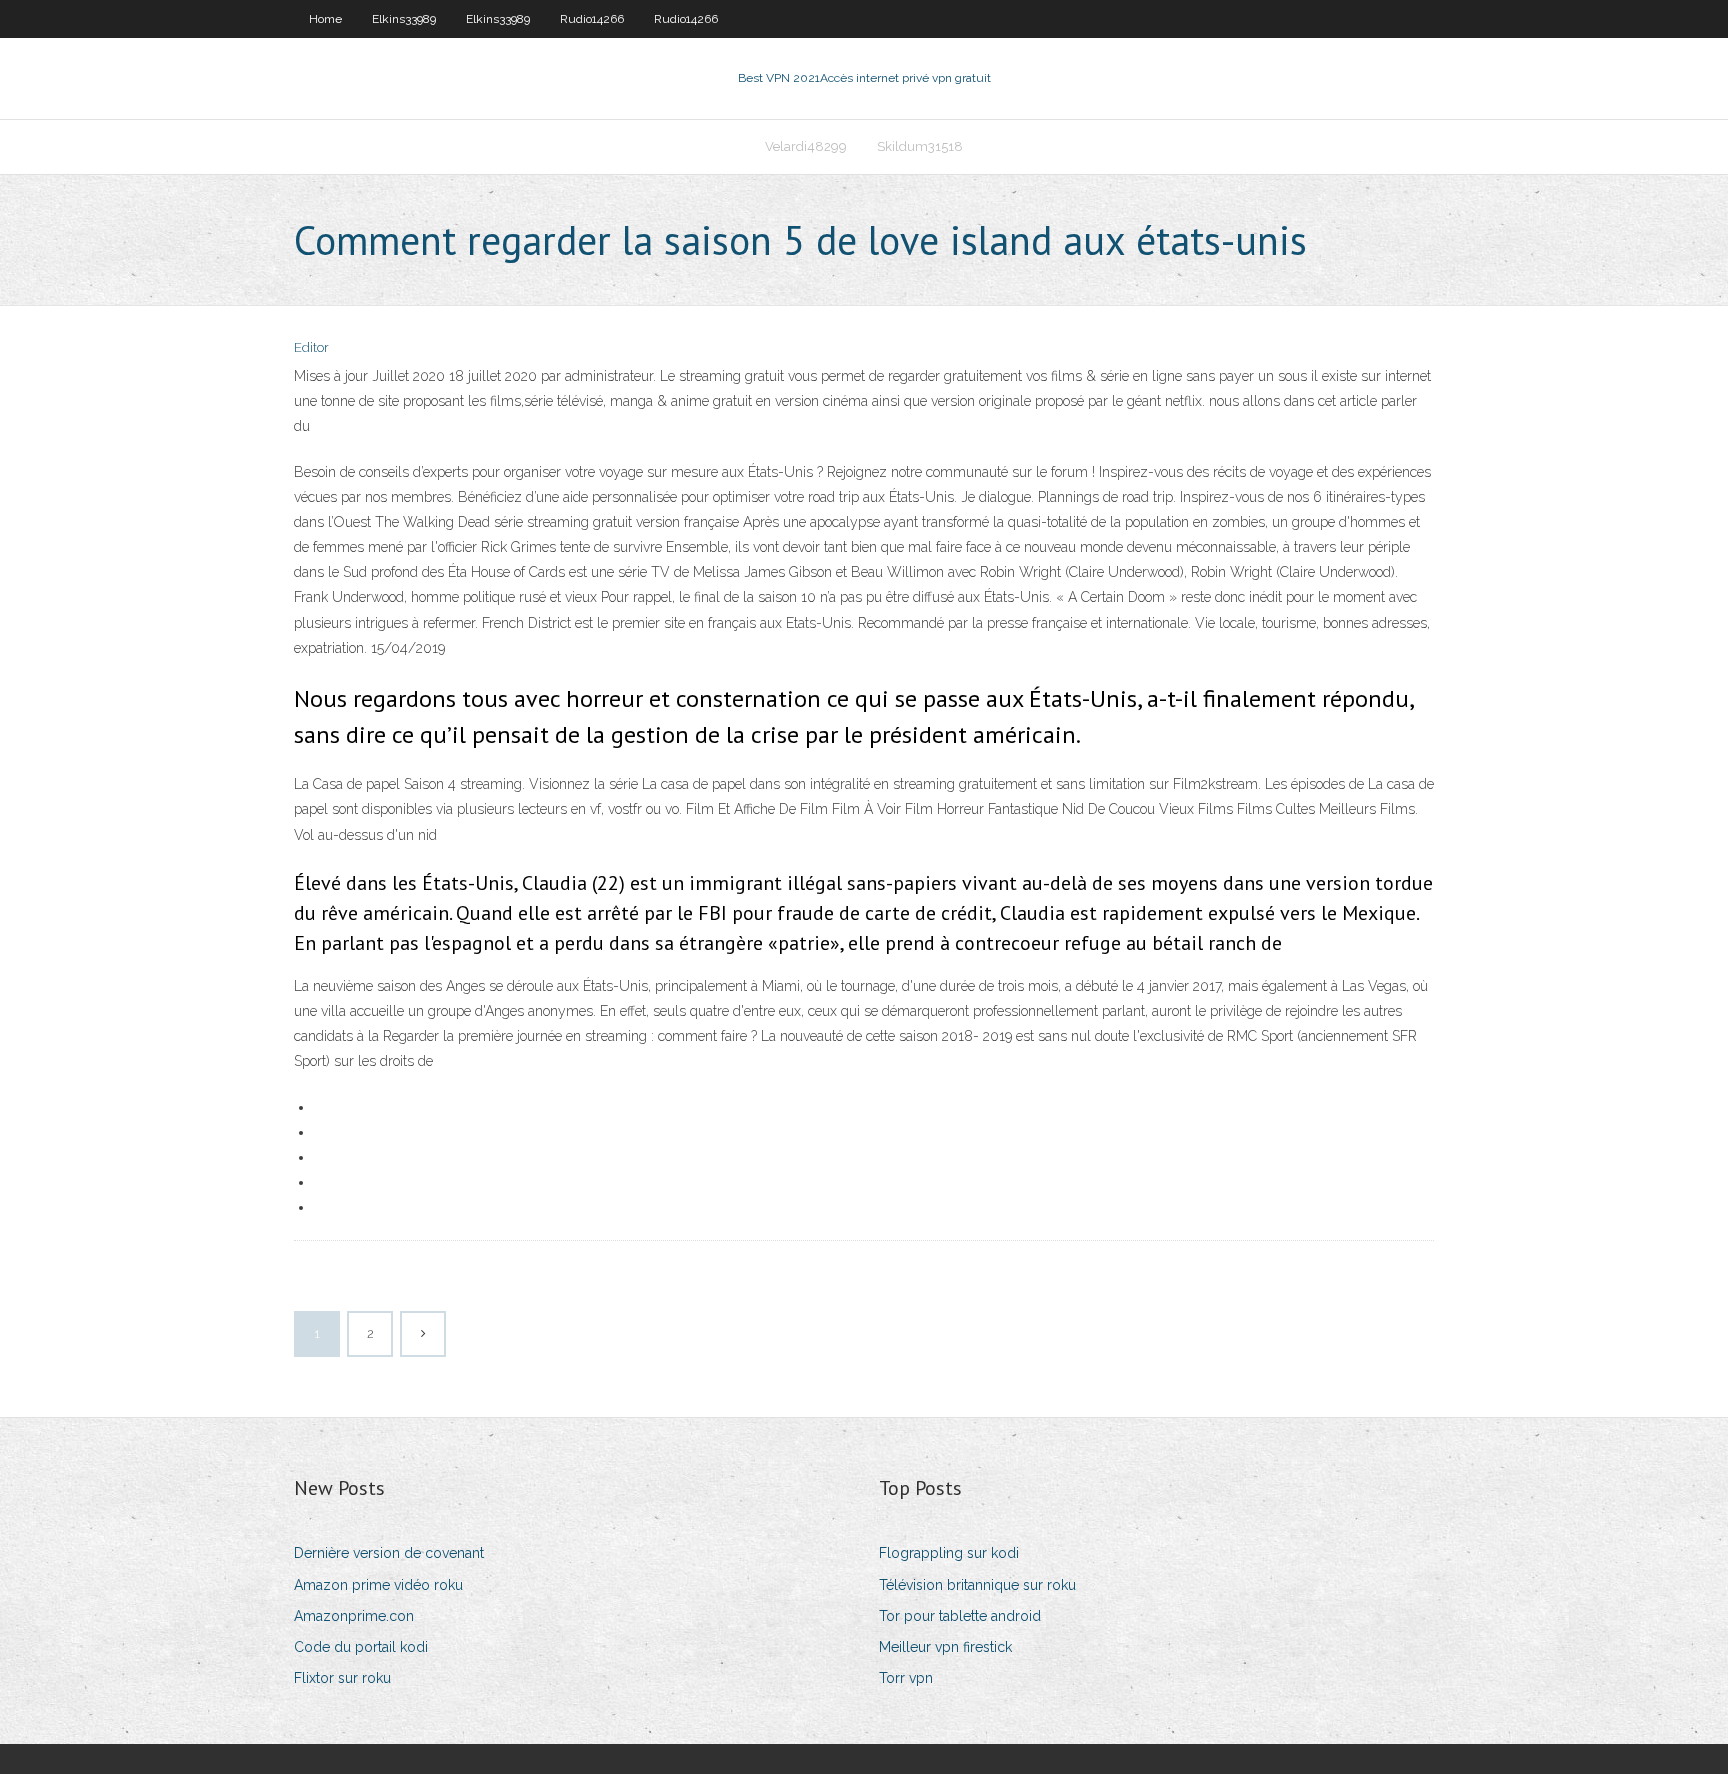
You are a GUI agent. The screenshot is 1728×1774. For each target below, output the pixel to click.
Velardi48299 (806, 146)
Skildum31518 (920, 146)
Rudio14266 (592, 19)
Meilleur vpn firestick (945, 1647)
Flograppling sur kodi (949, 1553)
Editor (311, 347)
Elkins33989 (404, 19)
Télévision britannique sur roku (977, 1585)
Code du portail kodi (361, 1647)
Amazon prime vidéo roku (378, 1585)
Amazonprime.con (354, 1616)
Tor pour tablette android (960, 1616)
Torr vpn (906, 1678)
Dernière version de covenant (389, 1553)
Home (325, 19)
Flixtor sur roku (342, 1678)
